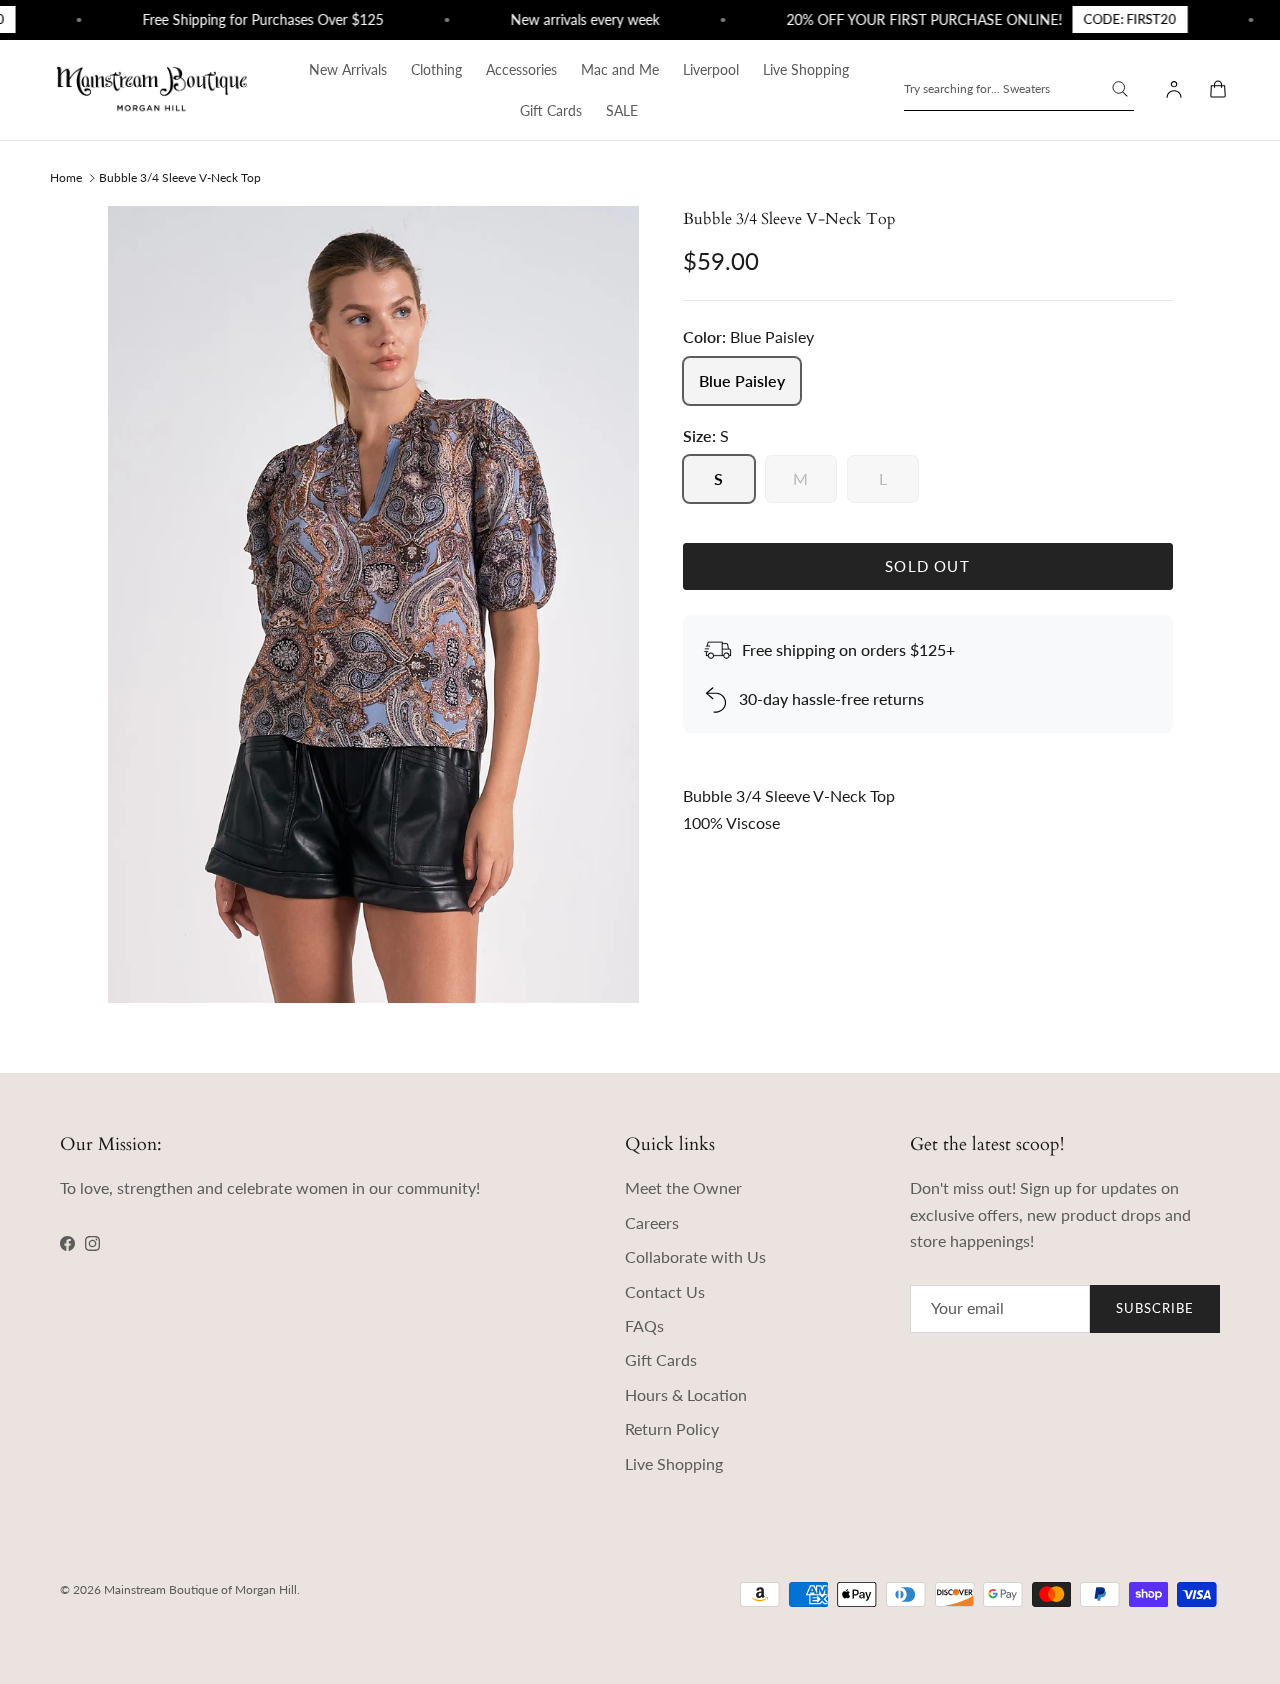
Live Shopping (806, 69)
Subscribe (1155, 1308)
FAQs (644, 1325)
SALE (622, 110)
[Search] (1120, 89)
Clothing (436, 69)
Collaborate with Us (695, 1256)
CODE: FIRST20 (1112, 19)
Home (66, 176)
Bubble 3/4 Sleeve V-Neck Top (180, 176)
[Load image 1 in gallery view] (373, 604)
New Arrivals (348, 69)
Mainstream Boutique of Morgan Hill (200, 1589)
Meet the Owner (683, 1187)
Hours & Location (686, 1394)
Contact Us (665, 1291)
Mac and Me (620, 69)
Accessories (521, 69)
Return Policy (672, 1428)
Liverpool (711, 69)
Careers (652, 1222)
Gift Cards (551, 110)
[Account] (1170, 90)
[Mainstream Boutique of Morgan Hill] (152, 90)
